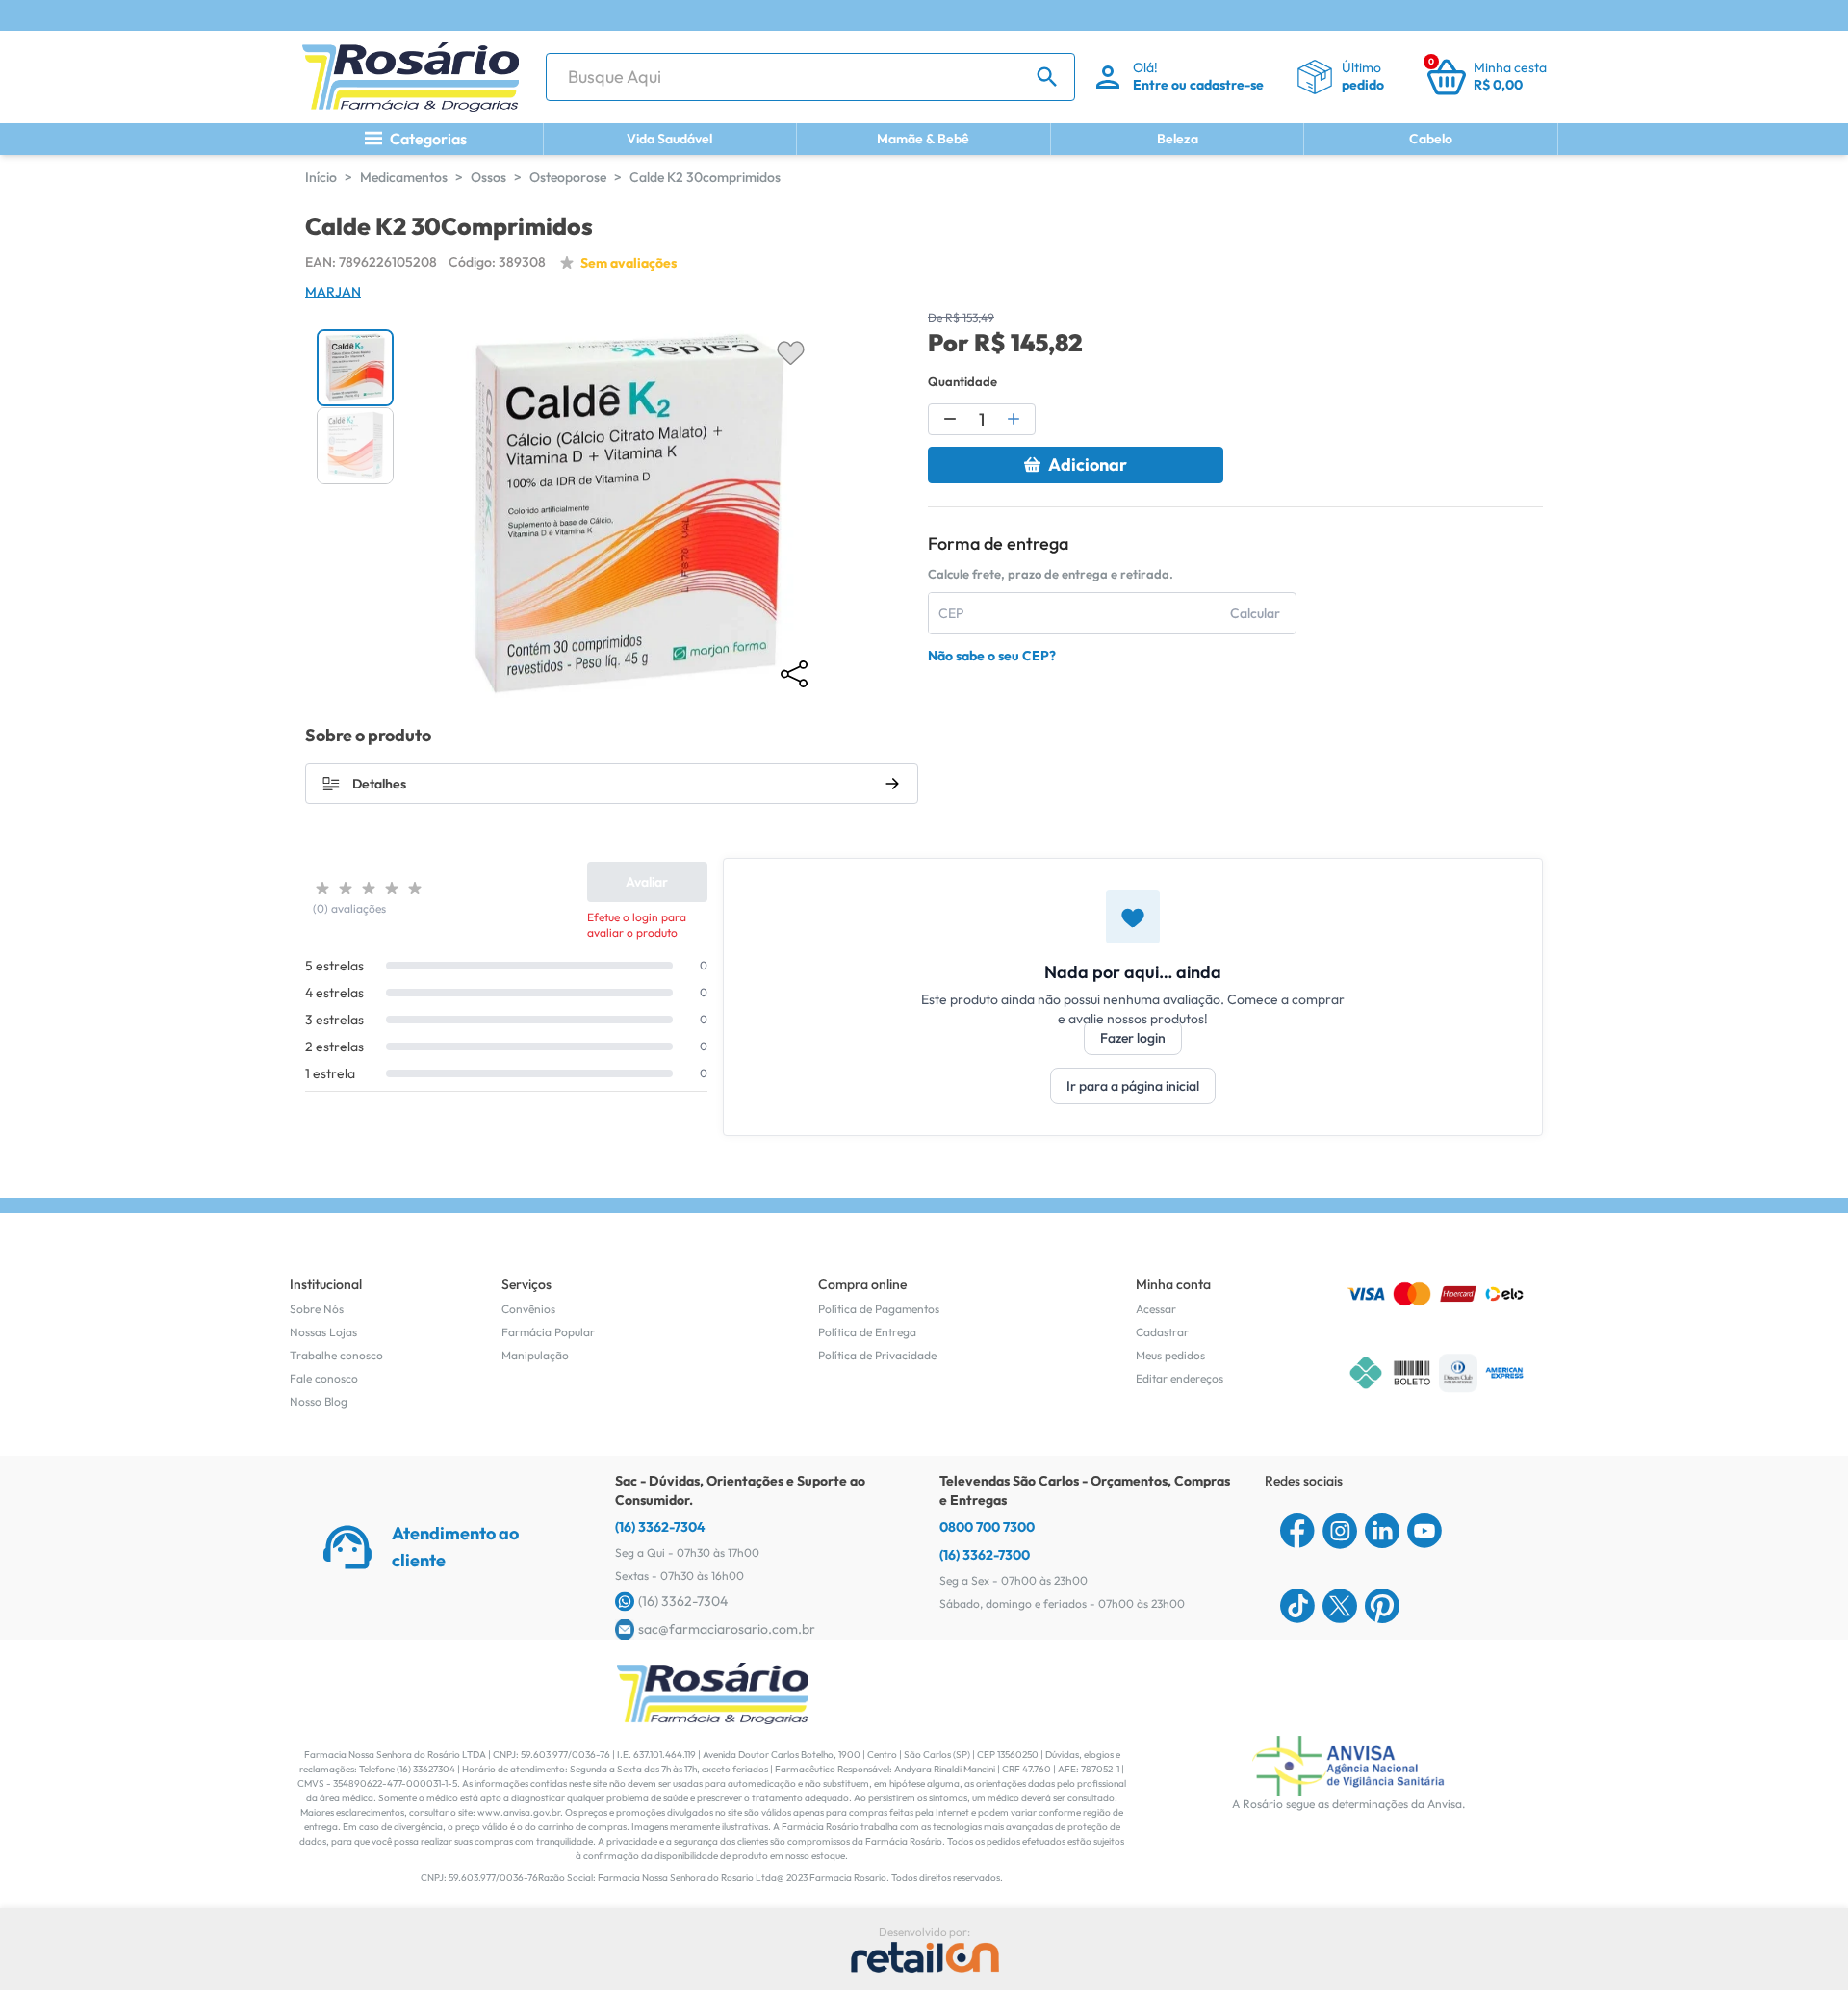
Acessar (1156, 1309)
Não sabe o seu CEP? (992, 656)
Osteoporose (568, 177)
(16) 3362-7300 (985, 1555)
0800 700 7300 (987, 1527)
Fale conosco (324, 1378)
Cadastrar (1162, 1332)
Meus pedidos (1170, 1355)
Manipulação (535, 1355)
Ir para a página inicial (1133, 1086)
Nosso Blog (319, 1401)
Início (321, 177)
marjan (333, 292)
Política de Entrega (867, 1332)
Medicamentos (404, 177)
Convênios (528, 1309)
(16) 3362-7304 (660, 1527)
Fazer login (1133, 1038)
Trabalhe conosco (336, 1355)
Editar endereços (1180, 1378)
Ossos (488, 177)
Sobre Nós (317, 1309)
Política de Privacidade (877, 1355)
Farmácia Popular (548, 1332)
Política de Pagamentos (879, 1309)
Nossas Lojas (323, 1332)
